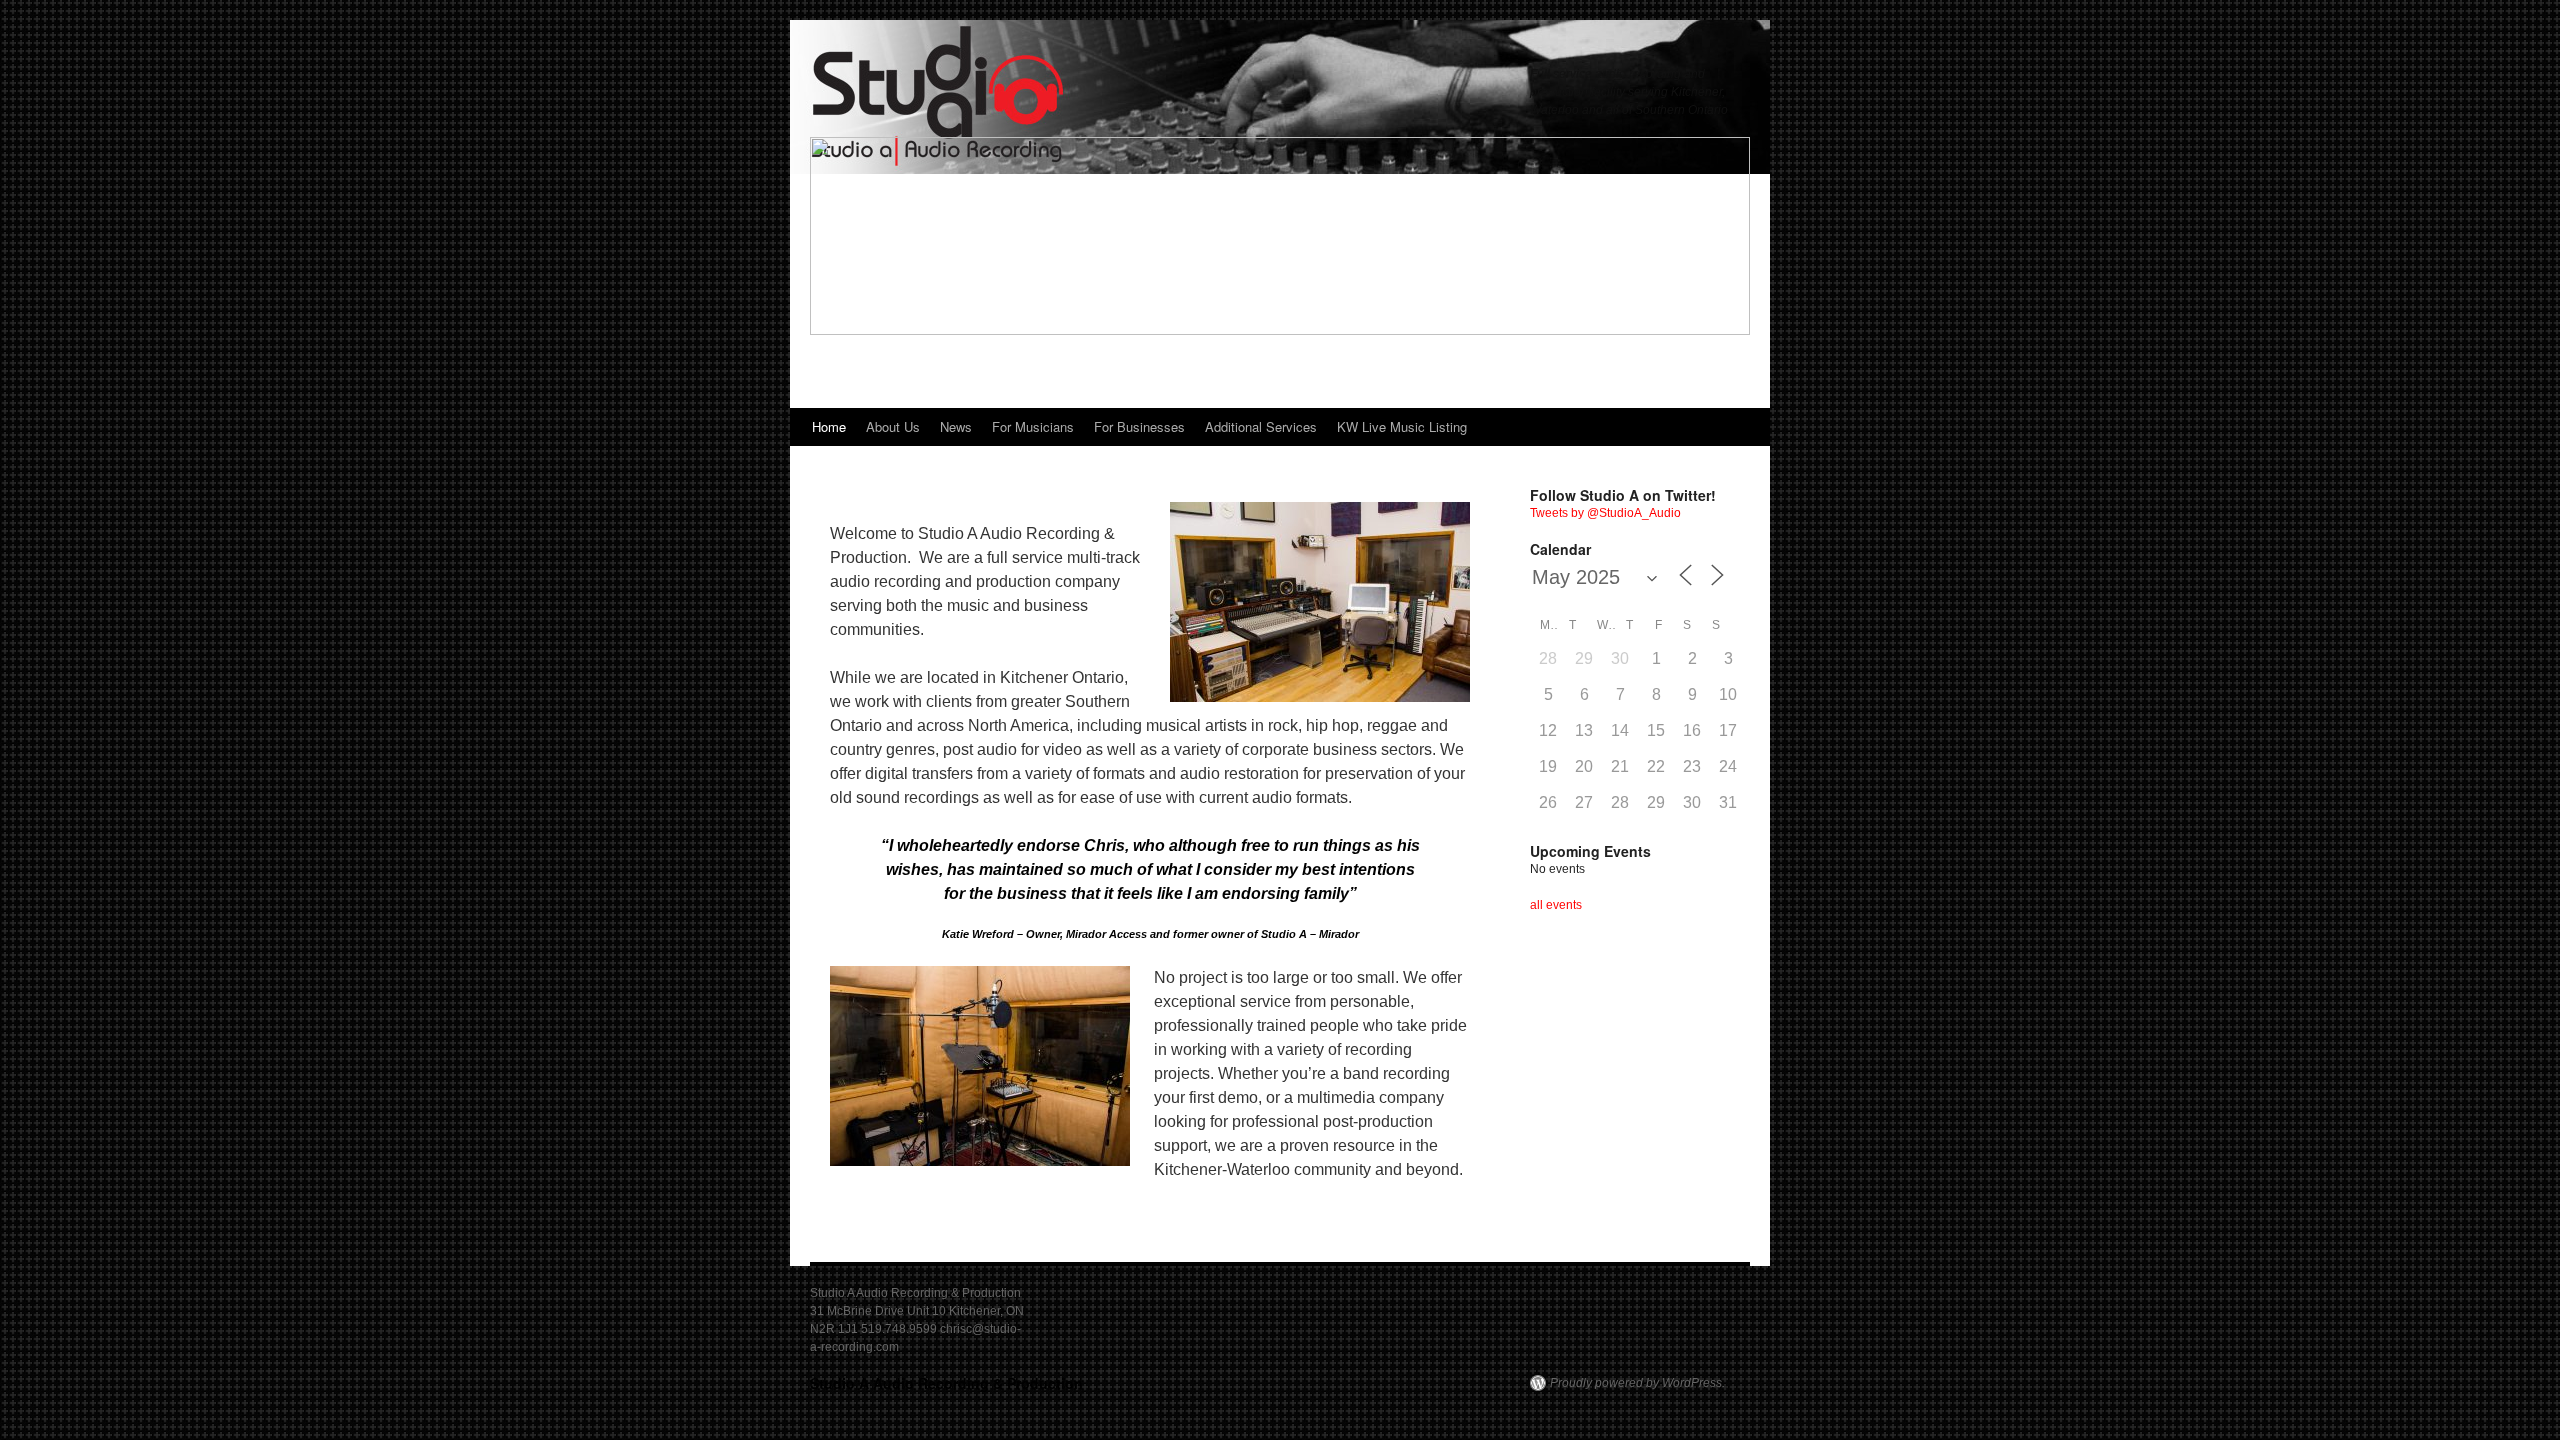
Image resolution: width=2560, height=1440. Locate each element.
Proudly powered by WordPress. (1637, 1383)
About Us (893, 426)
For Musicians (1033, 426)
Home (829, 426)
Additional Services (1261, 426)
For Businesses (1139, 426)
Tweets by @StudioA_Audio (1605, 513)
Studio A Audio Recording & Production (946, 1383)
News (956, 426)
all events (1556, 905)
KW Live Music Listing (1402, 426)
